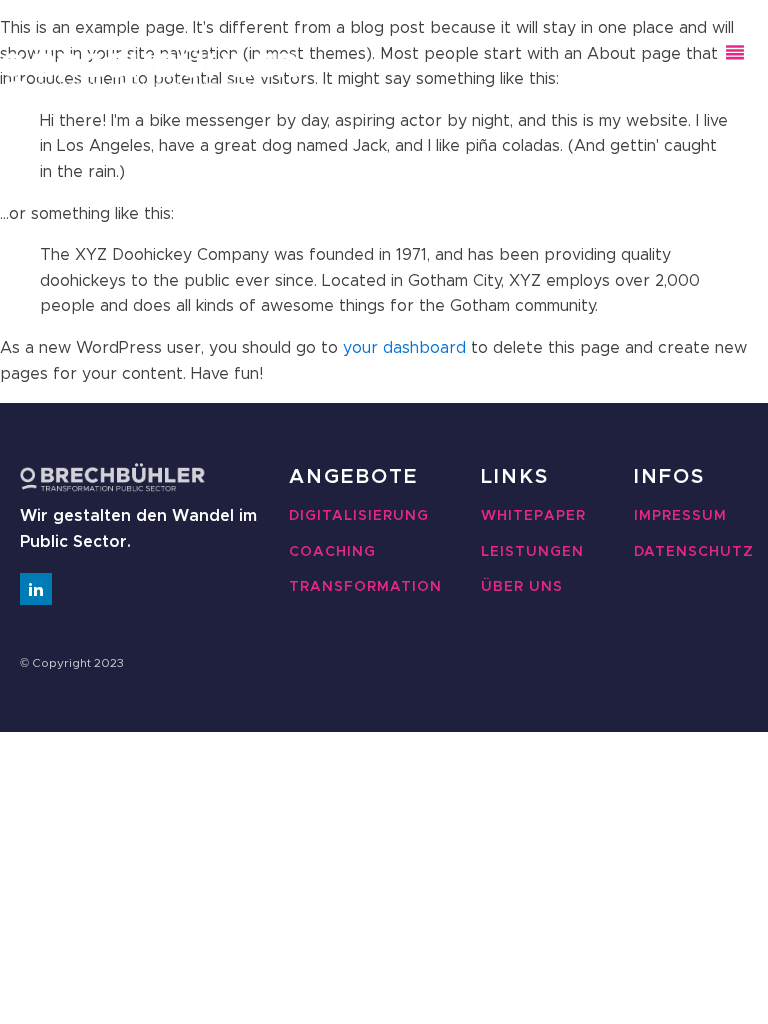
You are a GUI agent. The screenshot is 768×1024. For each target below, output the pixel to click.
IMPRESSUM (680, 516)
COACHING (332, 552)
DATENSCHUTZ (694, 552)
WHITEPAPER (533, 516)
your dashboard (404, 348)
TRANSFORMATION (365, 587)
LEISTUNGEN (532, 552)
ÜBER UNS (522, 587)
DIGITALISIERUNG (359, 516)
